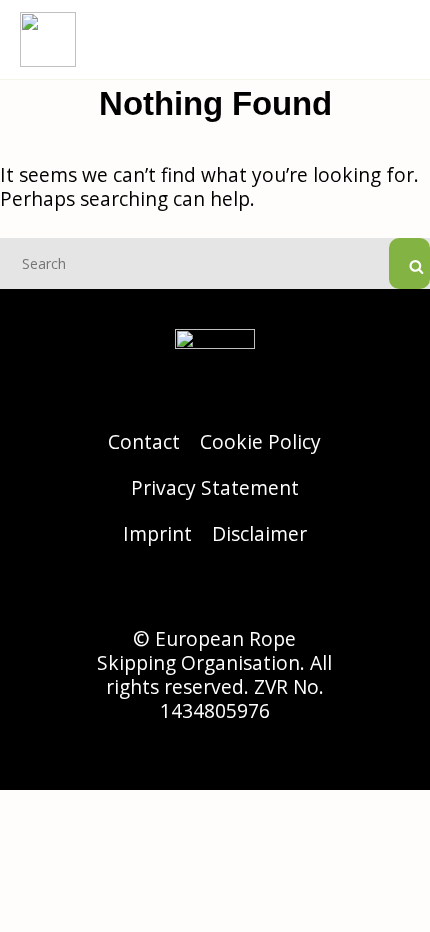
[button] (396, 39)
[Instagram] (160, 592)
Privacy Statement (215, 487)
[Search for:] (215, 261)
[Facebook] (215, 592)
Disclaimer (259, 533)
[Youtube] (270, 592)
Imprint (157, 533)
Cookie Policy (260, 441)
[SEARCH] (409, 263)
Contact (144, 441)
